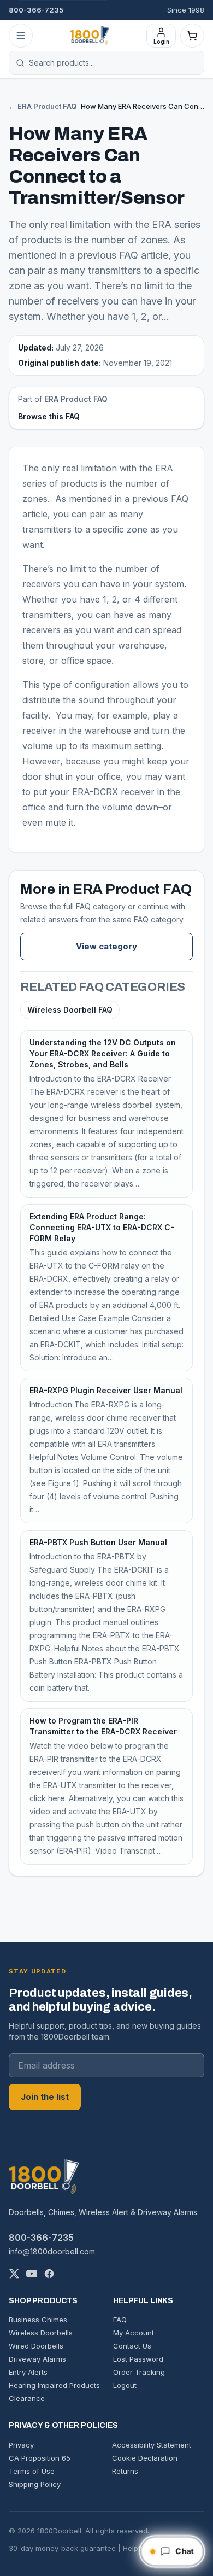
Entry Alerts (28, 2372)
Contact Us (132, 2346)
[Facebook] (49, 2274)
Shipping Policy (35, 2484)
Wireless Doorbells (41, 2333)
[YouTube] (32, 2274)
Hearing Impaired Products (54, 2385)
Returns (125, 2471)
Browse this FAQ (49, 416)
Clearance (27, 2398)
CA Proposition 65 (40, 2458)
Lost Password (138, 2359)
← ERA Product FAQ (43, 106)
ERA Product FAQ (76, 399)
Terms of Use (32, 2471)
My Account (134, 2333)
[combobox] (113, 63)
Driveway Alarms (37, 2359)
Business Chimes (38, 2320)
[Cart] (192, 36)
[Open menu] (21, 36)
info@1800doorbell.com (52, 2251)
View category (106, 946)
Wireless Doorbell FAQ (70, 1010)
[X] (14, 2274)
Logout (125, 2385)
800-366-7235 (36, 10)
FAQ (120, 2320)
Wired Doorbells (36, 2346)
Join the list (45, 2097)
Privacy (21, 2445)
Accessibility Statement (152, 2445)
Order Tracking (139, 2372)
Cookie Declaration (145, 2458)
